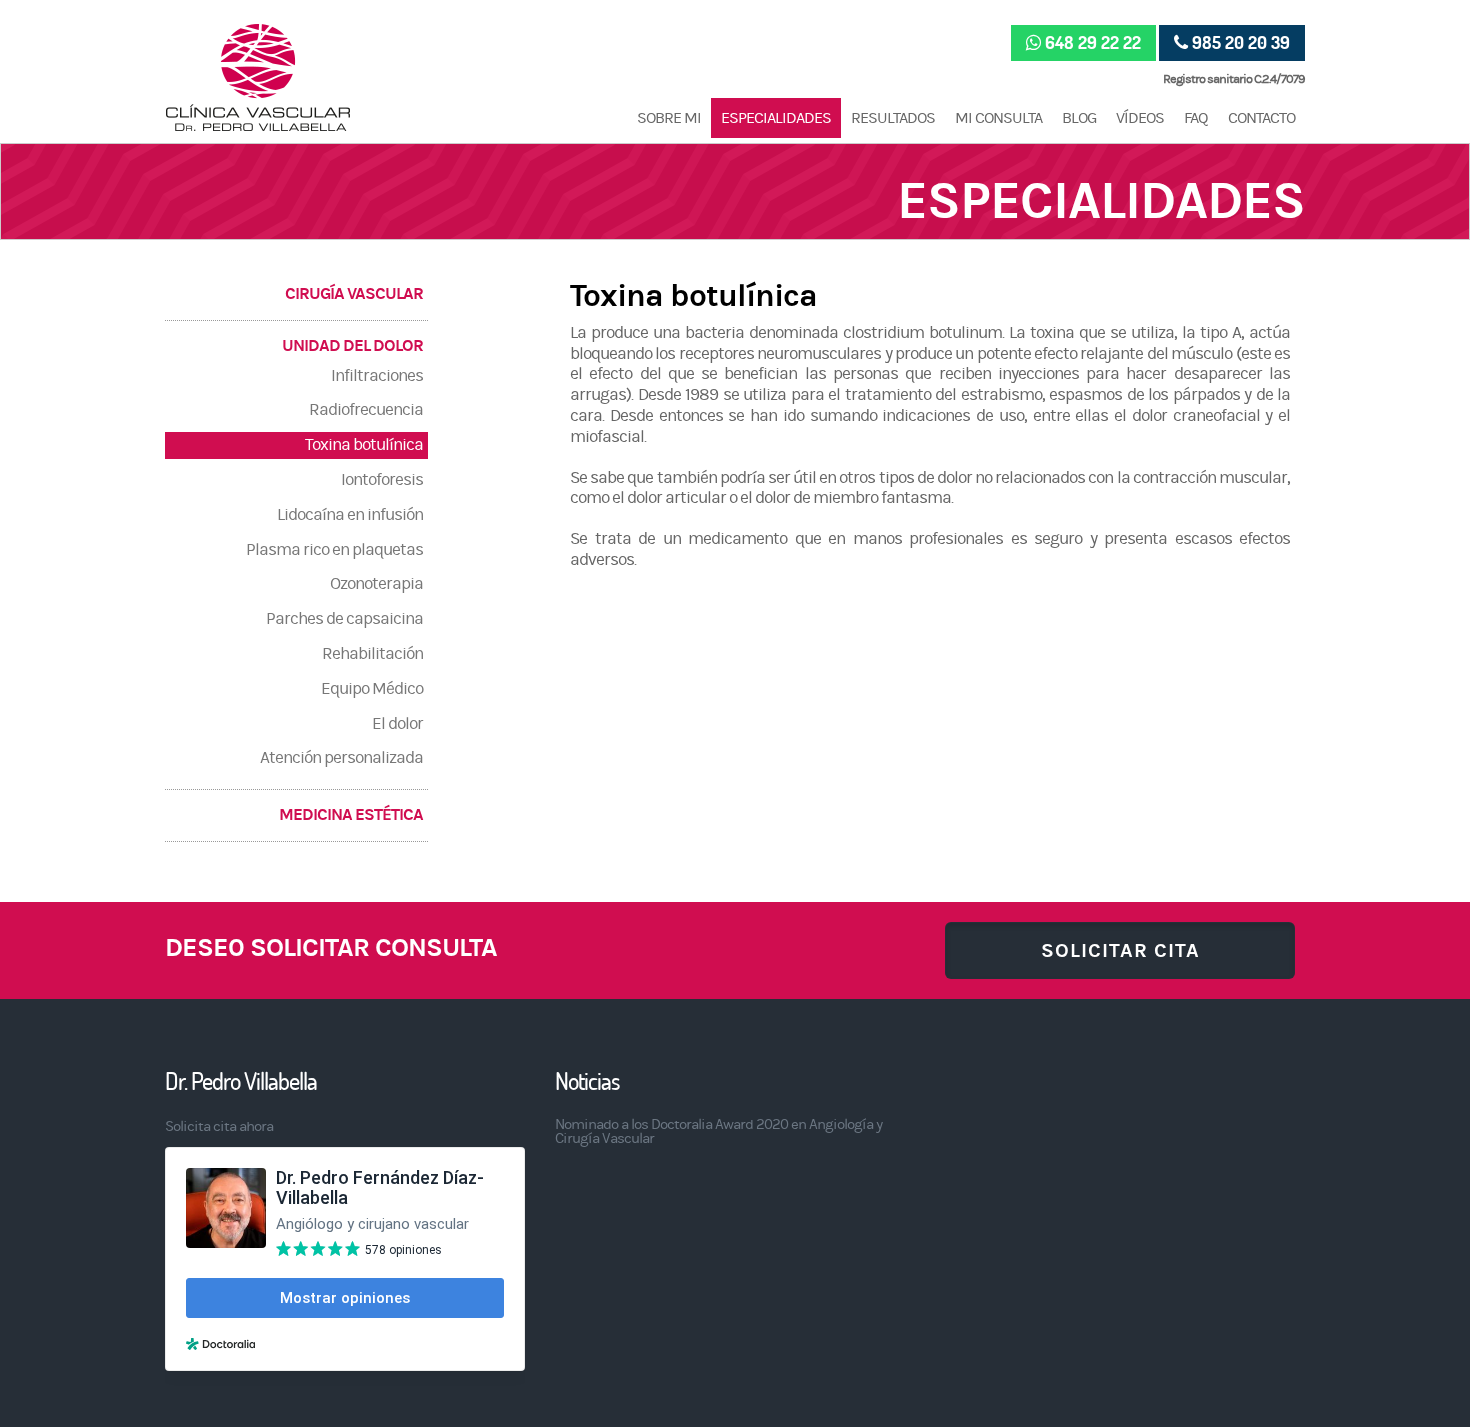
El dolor (397, 724)
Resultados (893, 118)
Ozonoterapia (376, 584)
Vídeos (1140, 118)
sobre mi (669, 118)
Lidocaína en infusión (350, 515)
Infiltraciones (377, 376)
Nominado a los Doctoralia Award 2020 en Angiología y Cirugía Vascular (718, 1131)
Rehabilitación (372, 654)
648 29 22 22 (1093, 42)
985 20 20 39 (1241, 42)
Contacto (1261, 118)
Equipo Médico (372, 689)
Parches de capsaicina (344, 619)
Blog (1079, 118)
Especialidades (776, 118)
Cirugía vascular (354, 294)
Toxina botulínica (364, 445)
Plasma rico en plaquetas (334, 550)
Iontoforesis (382, 480)
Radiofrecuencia (366, 410)
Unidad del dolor (352, 346)
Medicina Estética (351, 815)
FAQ (1196, 118)
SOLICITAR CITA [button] (1120, 950)
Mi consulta (998, 118)
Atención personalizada (341, 758)
